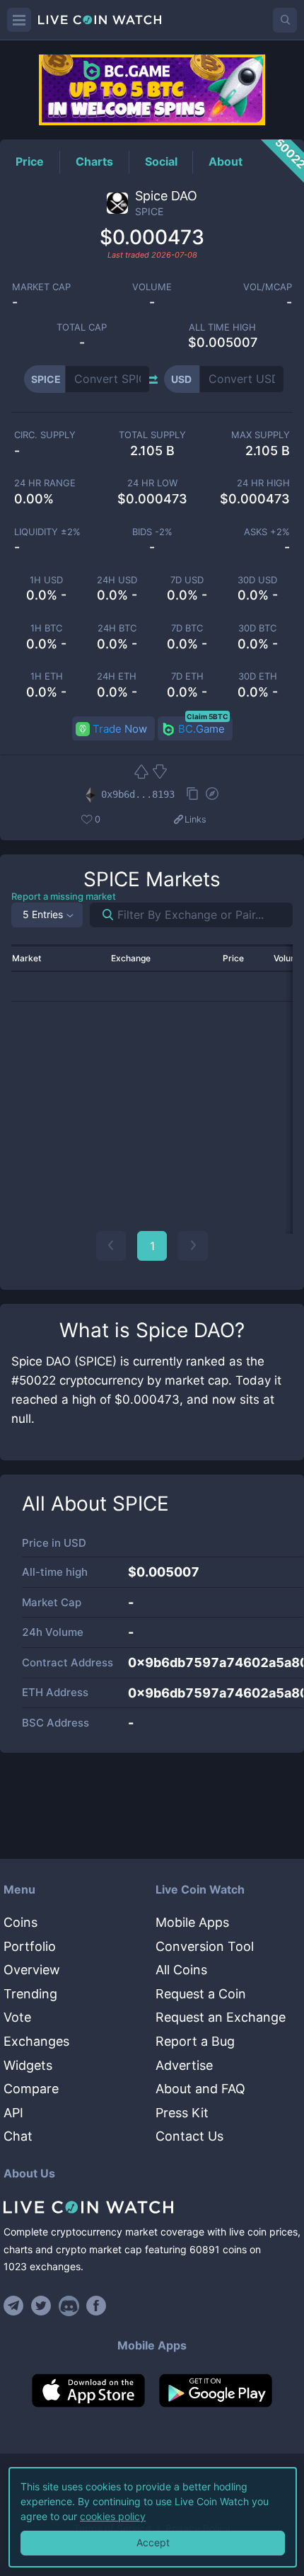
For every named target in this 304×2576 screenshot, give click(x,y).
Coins (21, 1922)
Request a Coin (201, 1994)
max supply (261, 435)
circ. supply (45, 435)
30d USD (257, 580)
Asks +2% (267, 532)
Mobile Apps (192, 1922)
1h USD (46, 580)
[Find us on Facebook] (97, 2306)
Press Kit (182, 2113)
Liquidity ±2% (47, 532)
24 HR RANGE (45, 483)
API (13, 2113)
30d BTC (257, 628)
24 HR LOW (152, 483)
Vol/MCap (268, 287)
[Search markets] (102, 915)
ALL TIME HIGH (222, 327)
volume (152, 287)
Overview (32, 1970)
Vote (17, 2017)
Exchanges (36, 2041)
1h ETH (47, 676)
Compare (31, 2089)
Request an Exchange (221, 2017)
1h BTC (46, 628)
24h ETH (117, 676)
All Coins (181, 1970)
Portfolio (30, 1946)
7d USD (187, 580)
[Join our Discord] (69, 2306)
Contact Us (189, 2136)
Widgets (28, 2065)
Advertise (184, 2065)
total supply (152, 435)
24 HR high (263, 483)
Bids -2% (152, 532)
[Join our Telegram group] (16, 2306)
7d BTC (187, 628)
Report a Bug (195, 2041)
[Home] (152, 2207)
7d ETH (187, 676)
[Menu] (19, 20)
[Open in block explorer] (212, 795)
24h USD (117, 580)
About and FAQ (200, 2089)
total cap (82, 327)
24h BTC (117, 628)
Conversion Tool (205, 1946)
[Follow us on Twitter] (41, 2306)
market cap (41, 287)
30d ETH (258, 676)
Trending (30, 1994)
